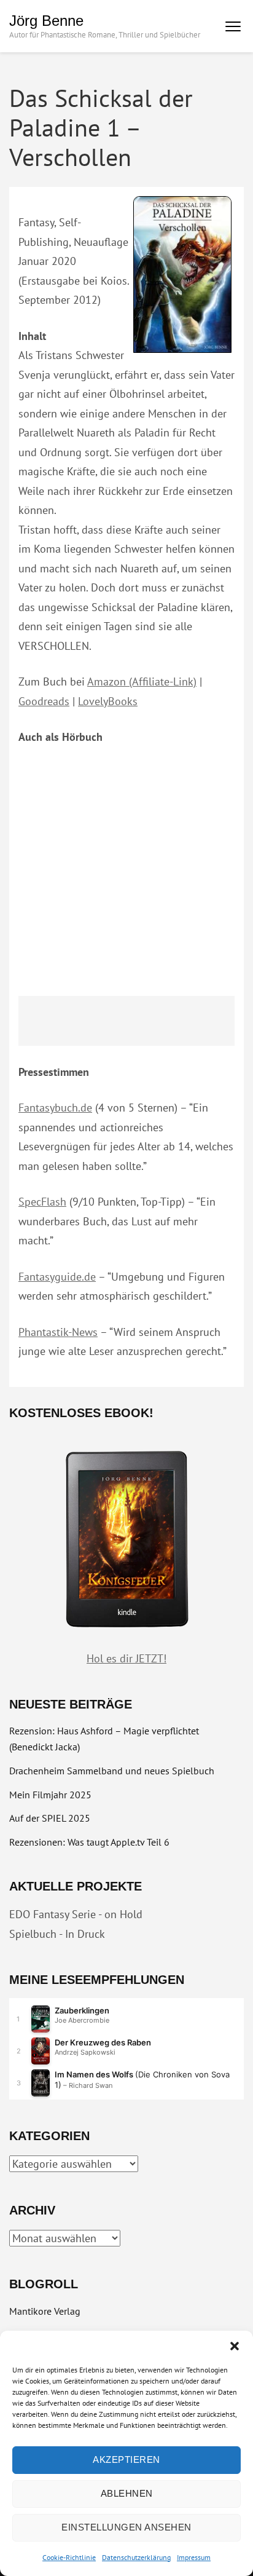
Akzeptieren (126, 2459)
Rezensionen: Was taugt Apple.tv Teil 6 (89, 1842)
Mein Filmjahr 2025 (50, 1795)
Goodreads (44, 701)
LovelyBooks (108, 701)
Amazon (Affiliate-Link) (142, 682)
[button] (235, 2346)
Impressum (194, 2557)
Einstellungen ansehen (126, 2527)
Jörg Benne (46, 21)
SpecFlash (42, 1202)
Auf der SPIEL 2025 (50, 1818)
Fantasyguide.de (57, 1277)
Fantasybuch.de (55, 1108)
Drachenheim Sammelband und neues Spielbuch (112, 1771)
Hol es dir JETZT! (126, 1658)
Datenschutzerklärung (136, 2557)
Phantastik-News (58, 1332)
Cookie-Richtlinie (69, 2557)
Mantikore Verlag (45, 2311)
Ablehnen (127, 2493)
